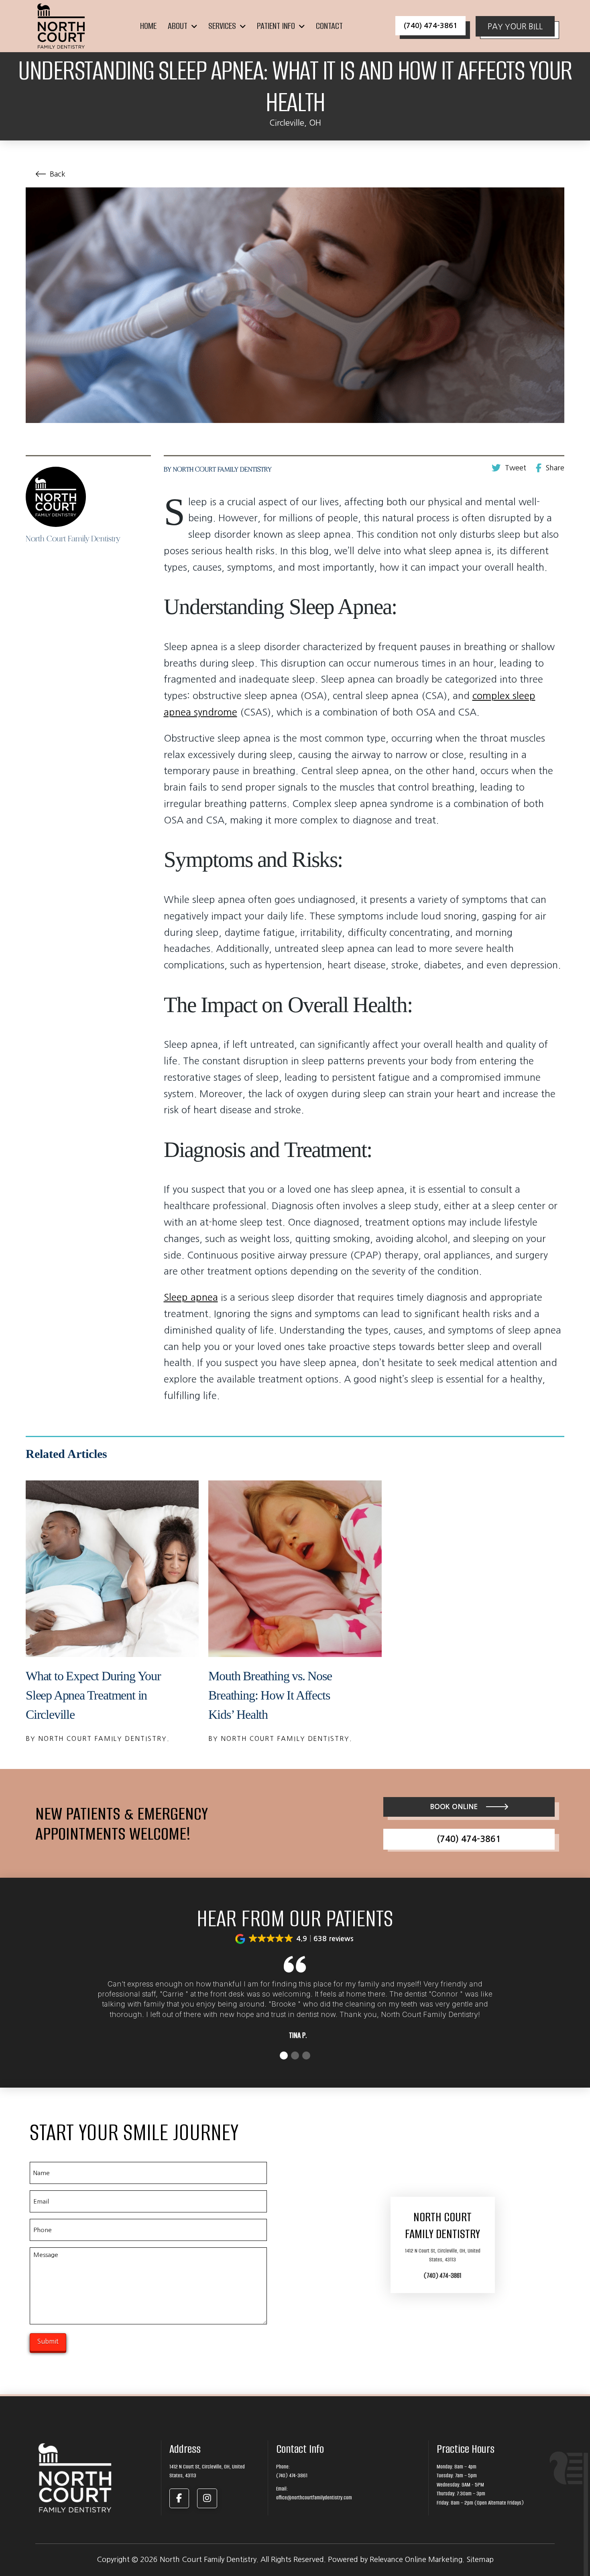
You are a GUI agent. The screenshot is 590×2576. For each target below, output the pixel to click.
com (482, 695)
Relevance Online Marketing (416, 2560)
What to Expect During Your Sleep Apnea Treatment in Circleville (93, 1695)
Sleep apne (188, 1297)
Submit (48, 2341)
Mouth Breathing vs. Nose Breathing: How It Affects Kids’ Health (270, 1695)
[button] (295, 1939)
